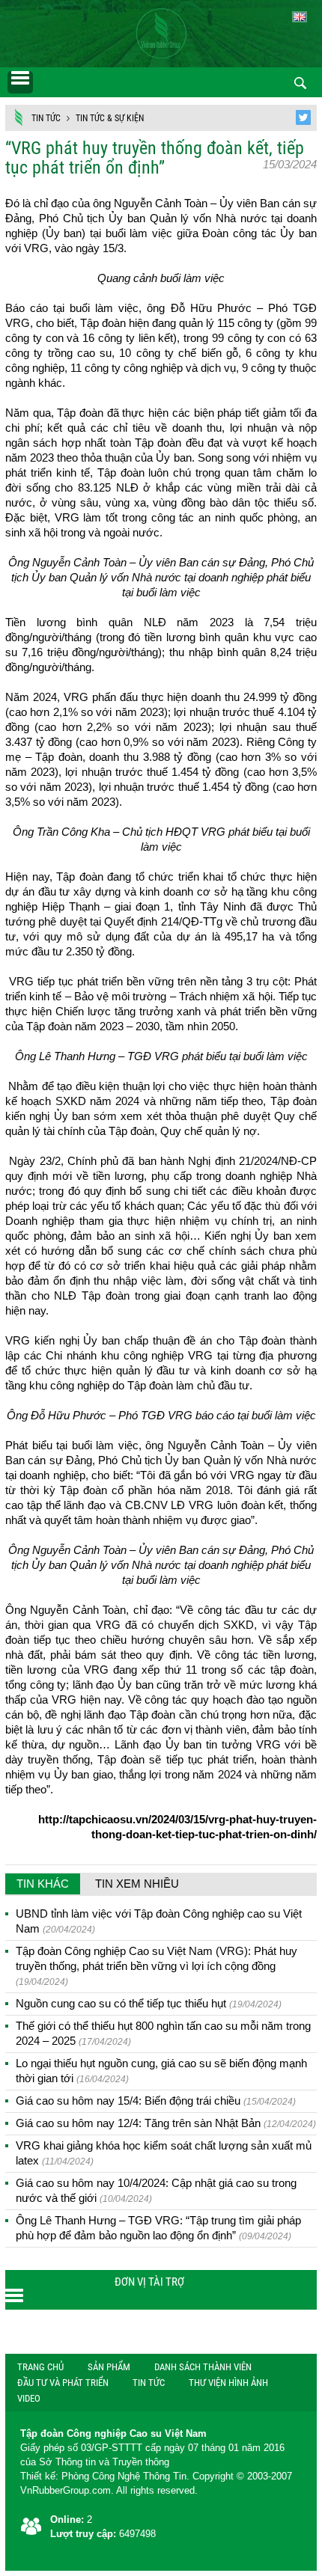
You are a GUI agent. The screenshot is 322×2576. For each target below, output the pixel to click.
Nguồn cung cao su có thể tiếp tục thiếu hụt (149, 2003)
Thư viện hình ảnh (228, 2383)
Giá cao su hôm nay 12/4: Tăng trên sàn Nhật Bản (166, 2123)
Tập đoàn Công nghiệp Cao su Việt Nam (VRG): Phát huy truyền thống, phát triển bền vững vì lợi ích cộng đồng (157, 1966)
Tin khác (43, 1884)
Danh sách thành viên (203, 2367)
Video (29, 2398)
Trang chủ (40, 2367)
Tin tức (46, 118)
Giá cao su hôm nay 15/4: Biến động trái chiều (156, 2101)
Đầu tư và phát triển (63, 2383)
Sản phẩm (109, 2367)
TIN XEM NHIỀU (137, 1884)
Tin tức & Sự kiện (110, 118)
